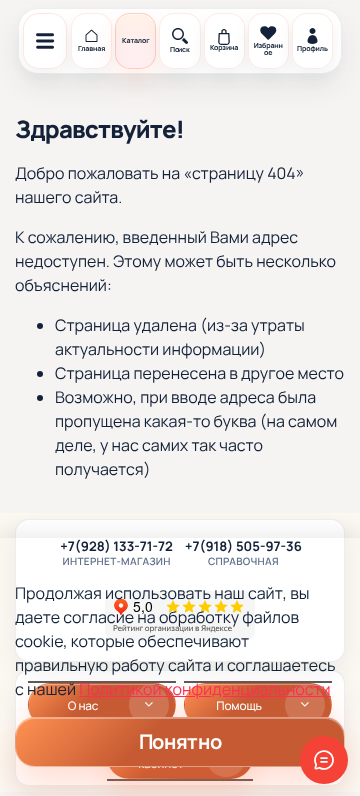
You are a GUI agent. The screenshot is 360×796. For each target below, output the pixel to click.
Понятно (180, 741)
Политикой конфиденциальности (204, 689)
